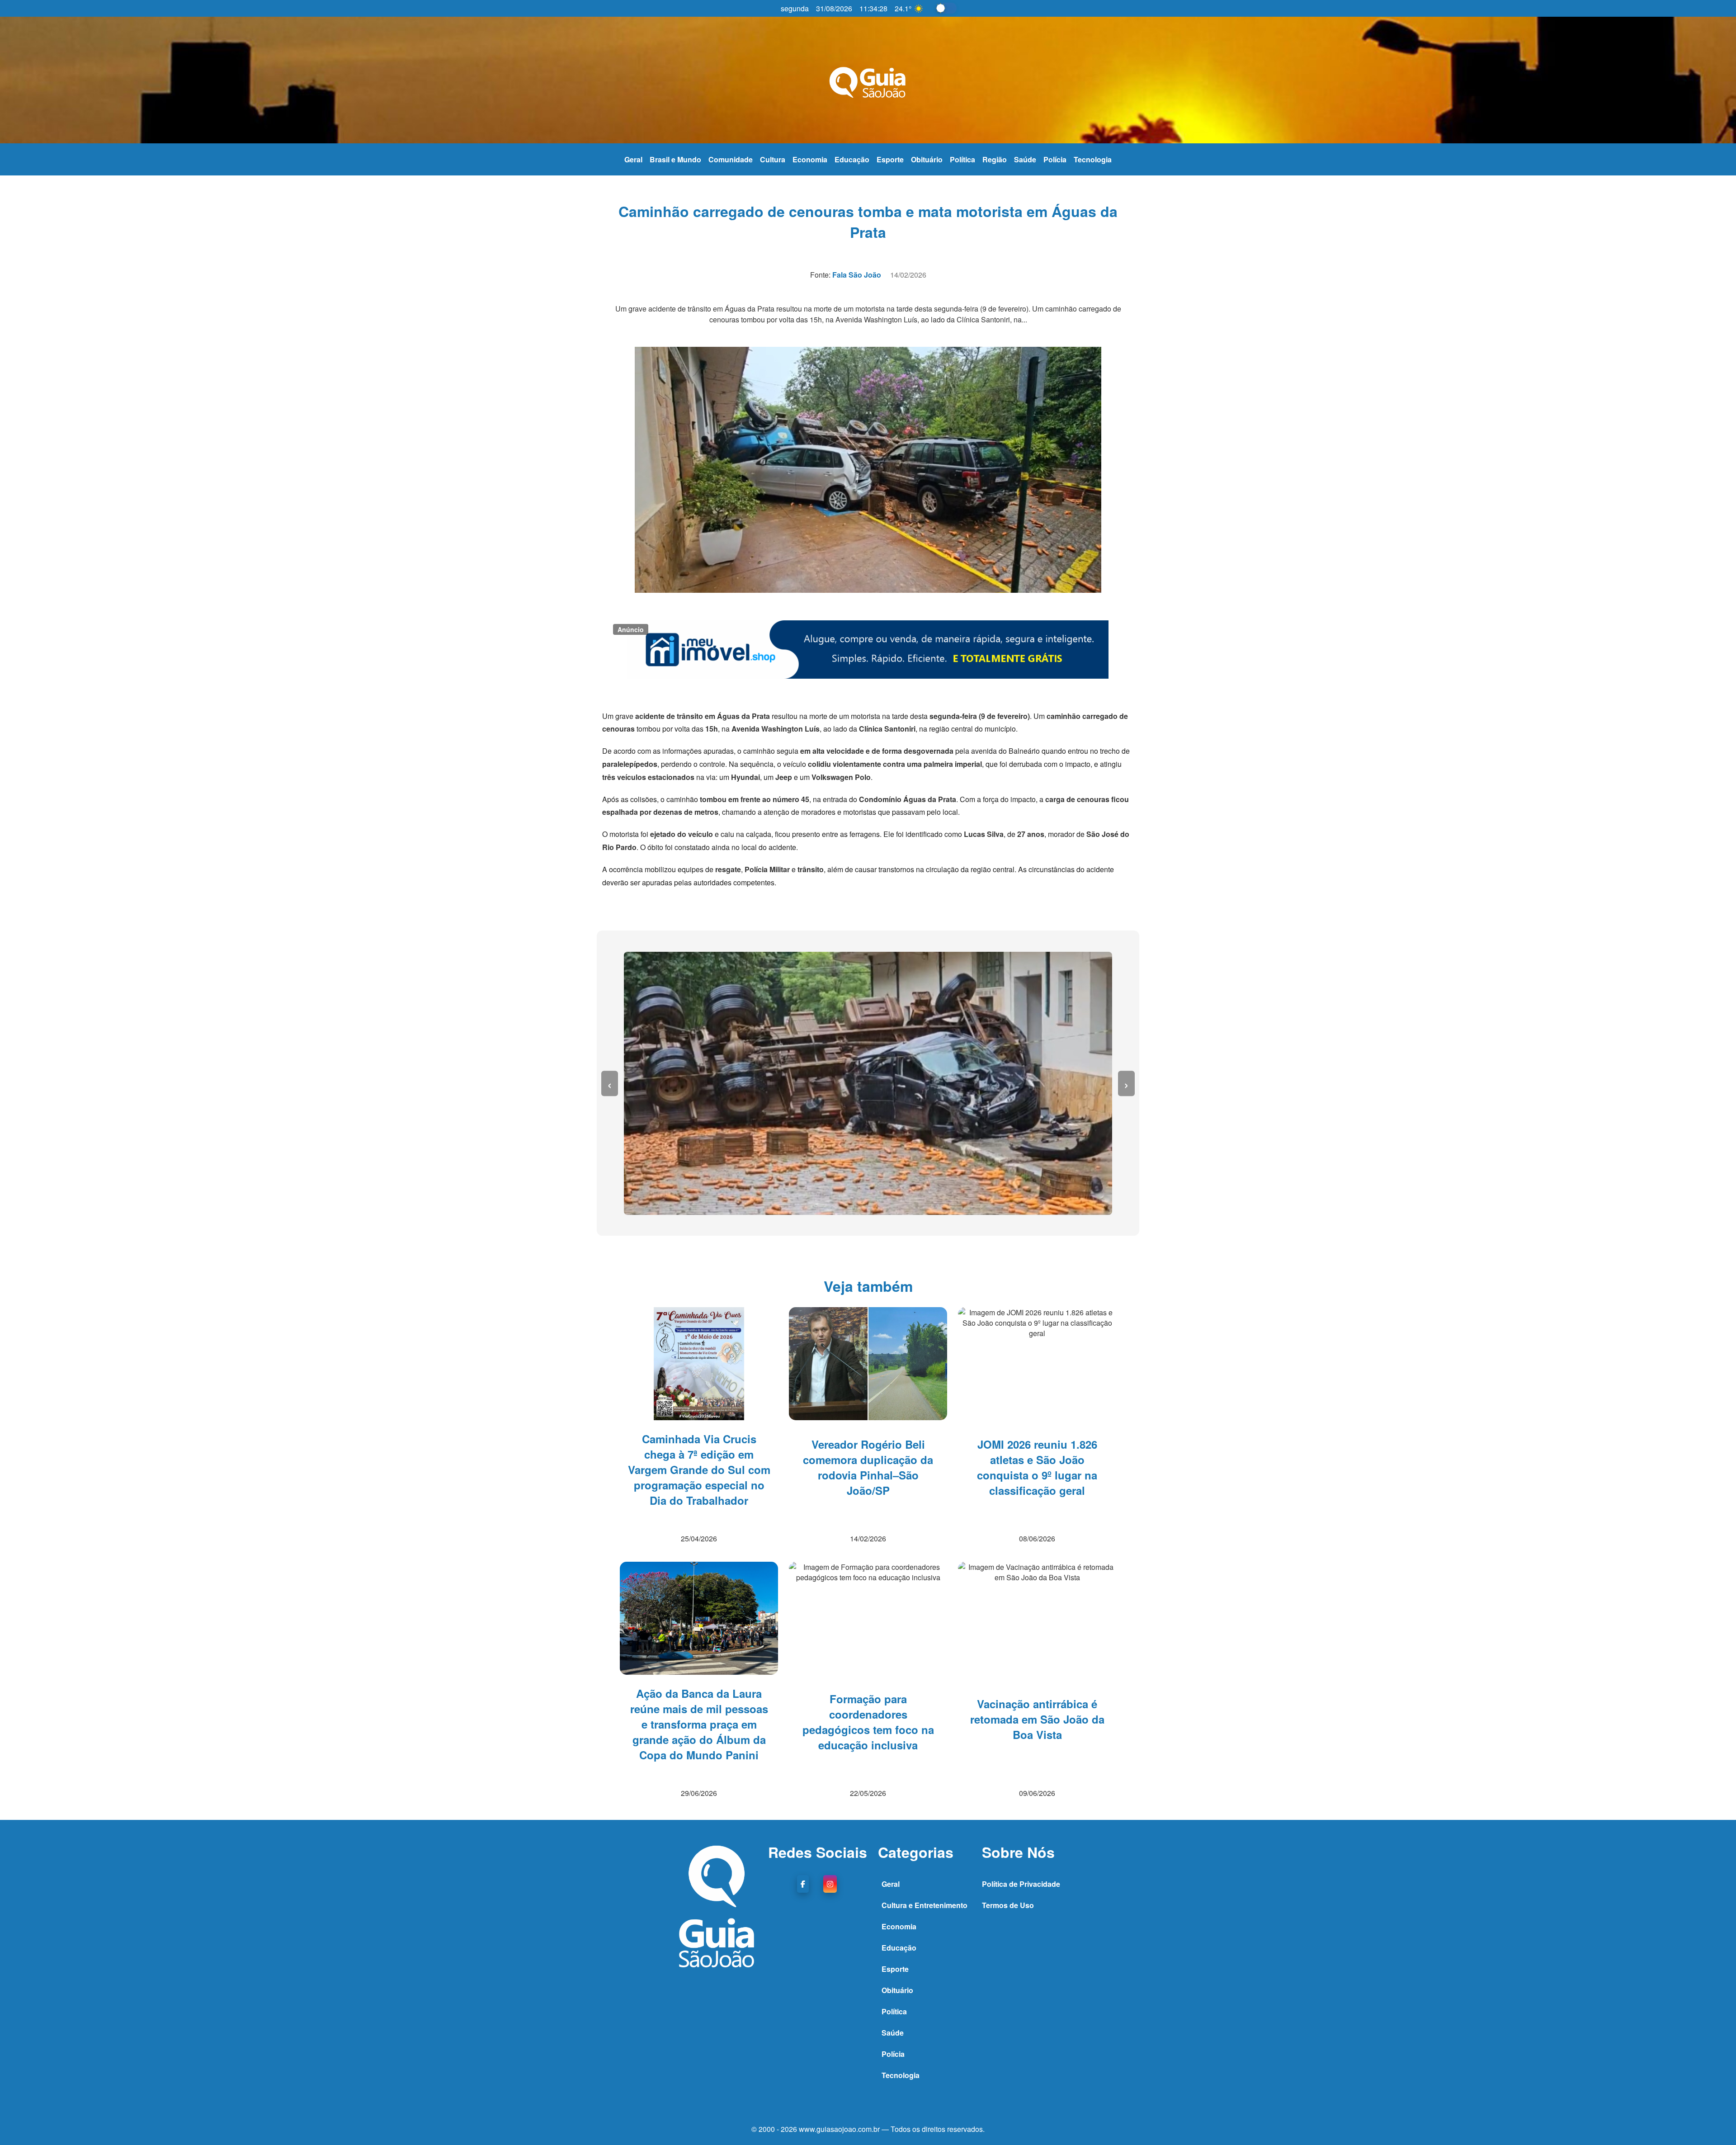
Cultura (773, 159)
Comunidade (731, 159)
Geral (633, 159)
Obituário (927, 159)
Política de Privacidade (1021, 1884)
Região (995, 159)
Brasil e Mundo (675, 159)
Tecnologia (1093, 159)
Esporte (890, 159)
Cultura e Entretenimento (925, 1905)
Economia (810, 159)
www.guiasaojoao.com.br (840, 2129)
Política (962, 159)
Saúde (1025, 159)
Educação (852, 159)
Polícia (1055, 159)
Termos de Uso (1008, 1905)
